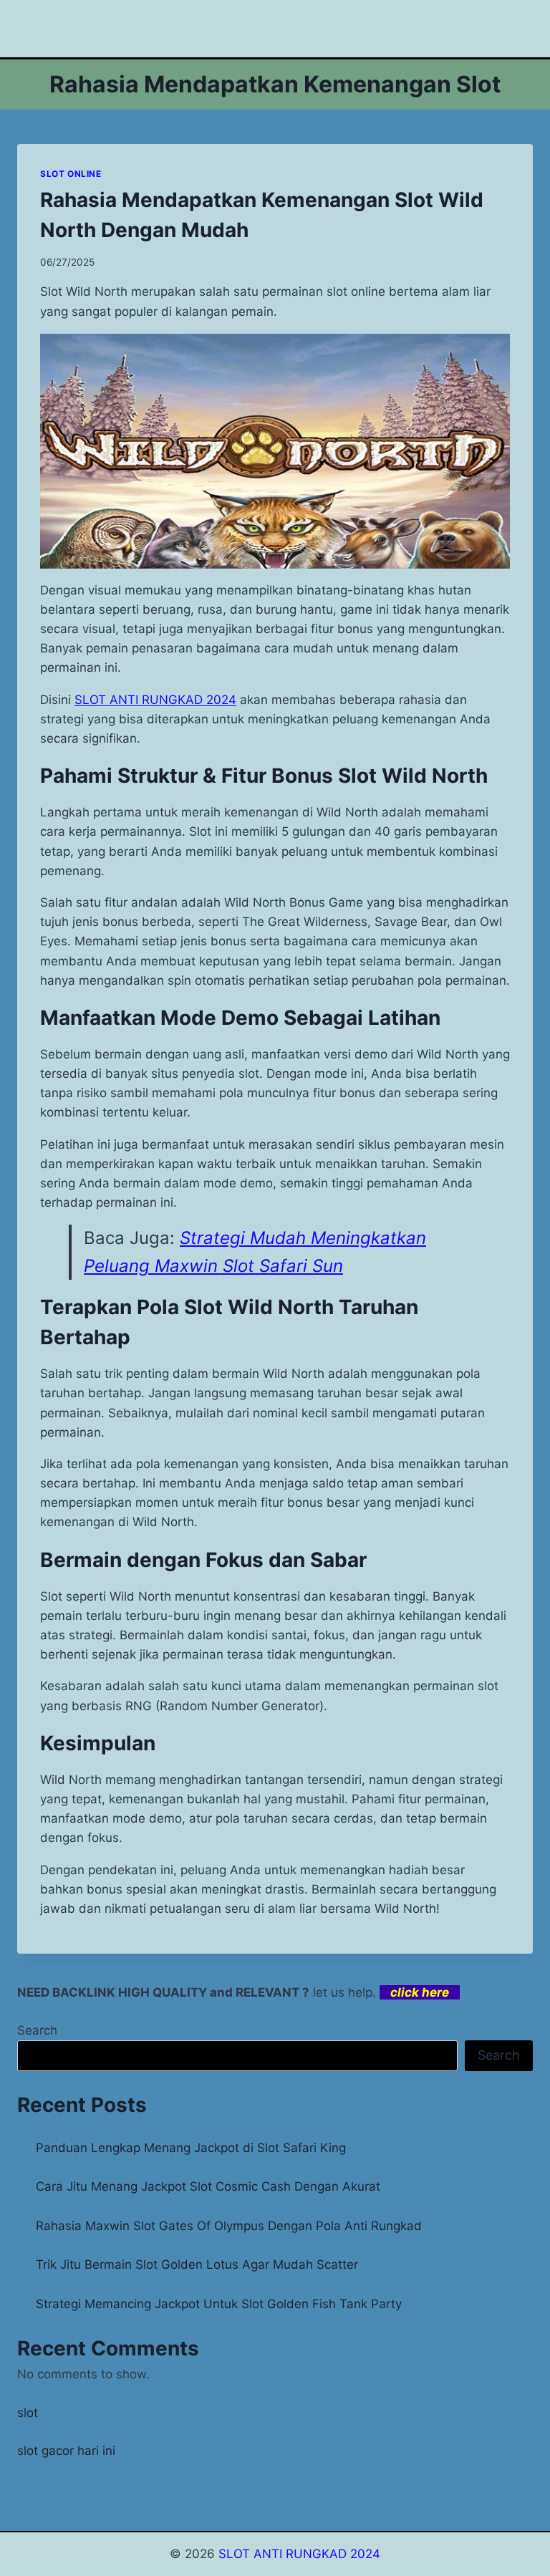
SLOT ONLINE (71, 174)
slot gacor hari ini (66, 2451)
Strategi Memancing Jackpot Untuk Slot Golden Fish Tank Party (219, 2304)
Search (37, 2030)
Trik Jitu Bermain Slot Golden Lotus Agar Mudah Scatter (197, 2264)
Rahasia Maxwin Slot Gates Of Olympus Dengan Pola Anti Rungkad (229, 2226)
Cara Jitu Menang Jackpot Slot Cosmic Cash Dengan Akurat (208, 2186)
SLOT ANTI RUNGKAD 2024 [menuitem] (155, 700)
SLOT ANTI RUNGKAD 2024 (299, 2554)
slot (28, 2413)
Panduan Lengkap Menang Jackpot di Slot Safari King (191, 2148)
